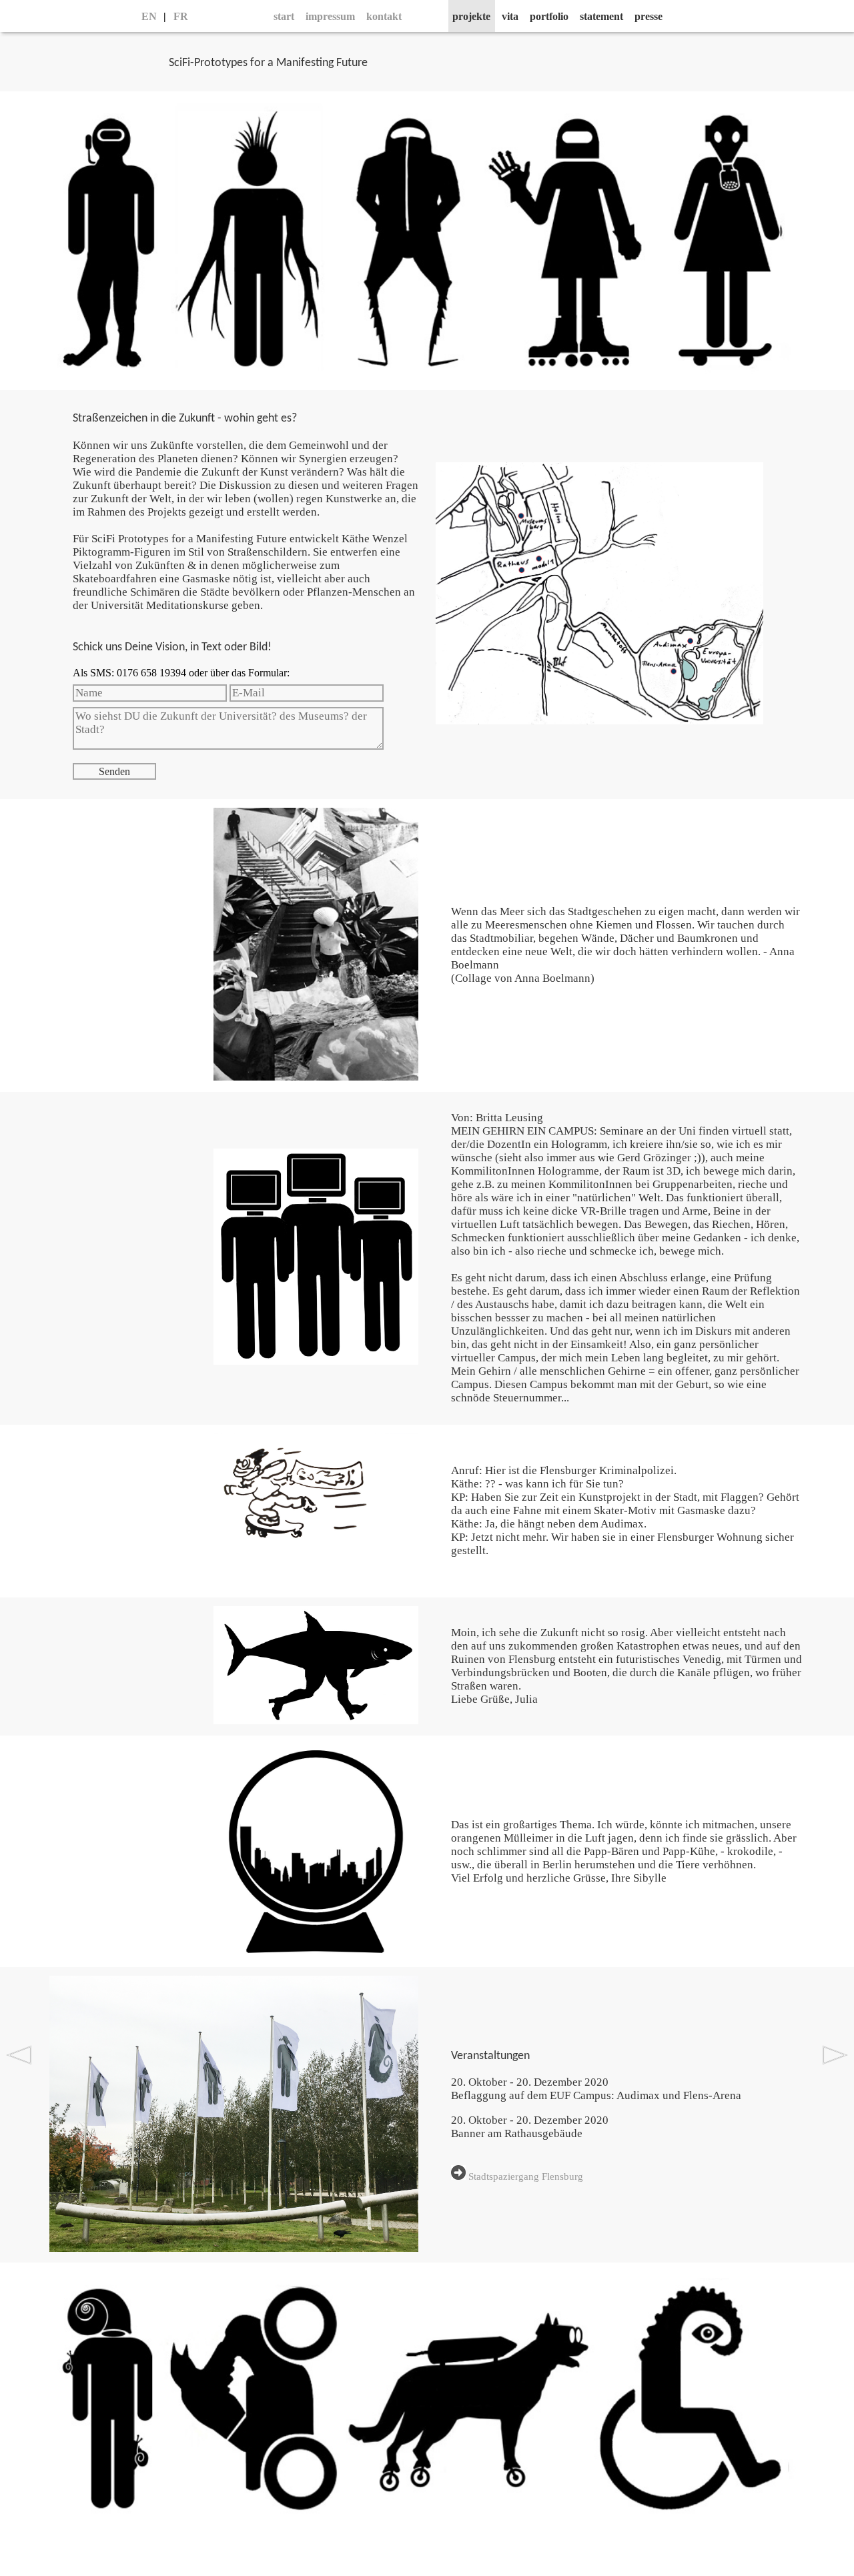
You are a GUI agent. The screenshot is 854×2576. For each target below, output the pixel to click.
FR (181, 16)
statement (601, 16)
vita (510, 16)
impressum (330, 16)
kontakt (384, 16)
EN (149, 16)
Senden (114, 771)
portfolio (549, 16)
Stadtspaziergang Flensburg (524, 2176)
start (284, 16)
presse (649, 16)
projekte (471, 16)
